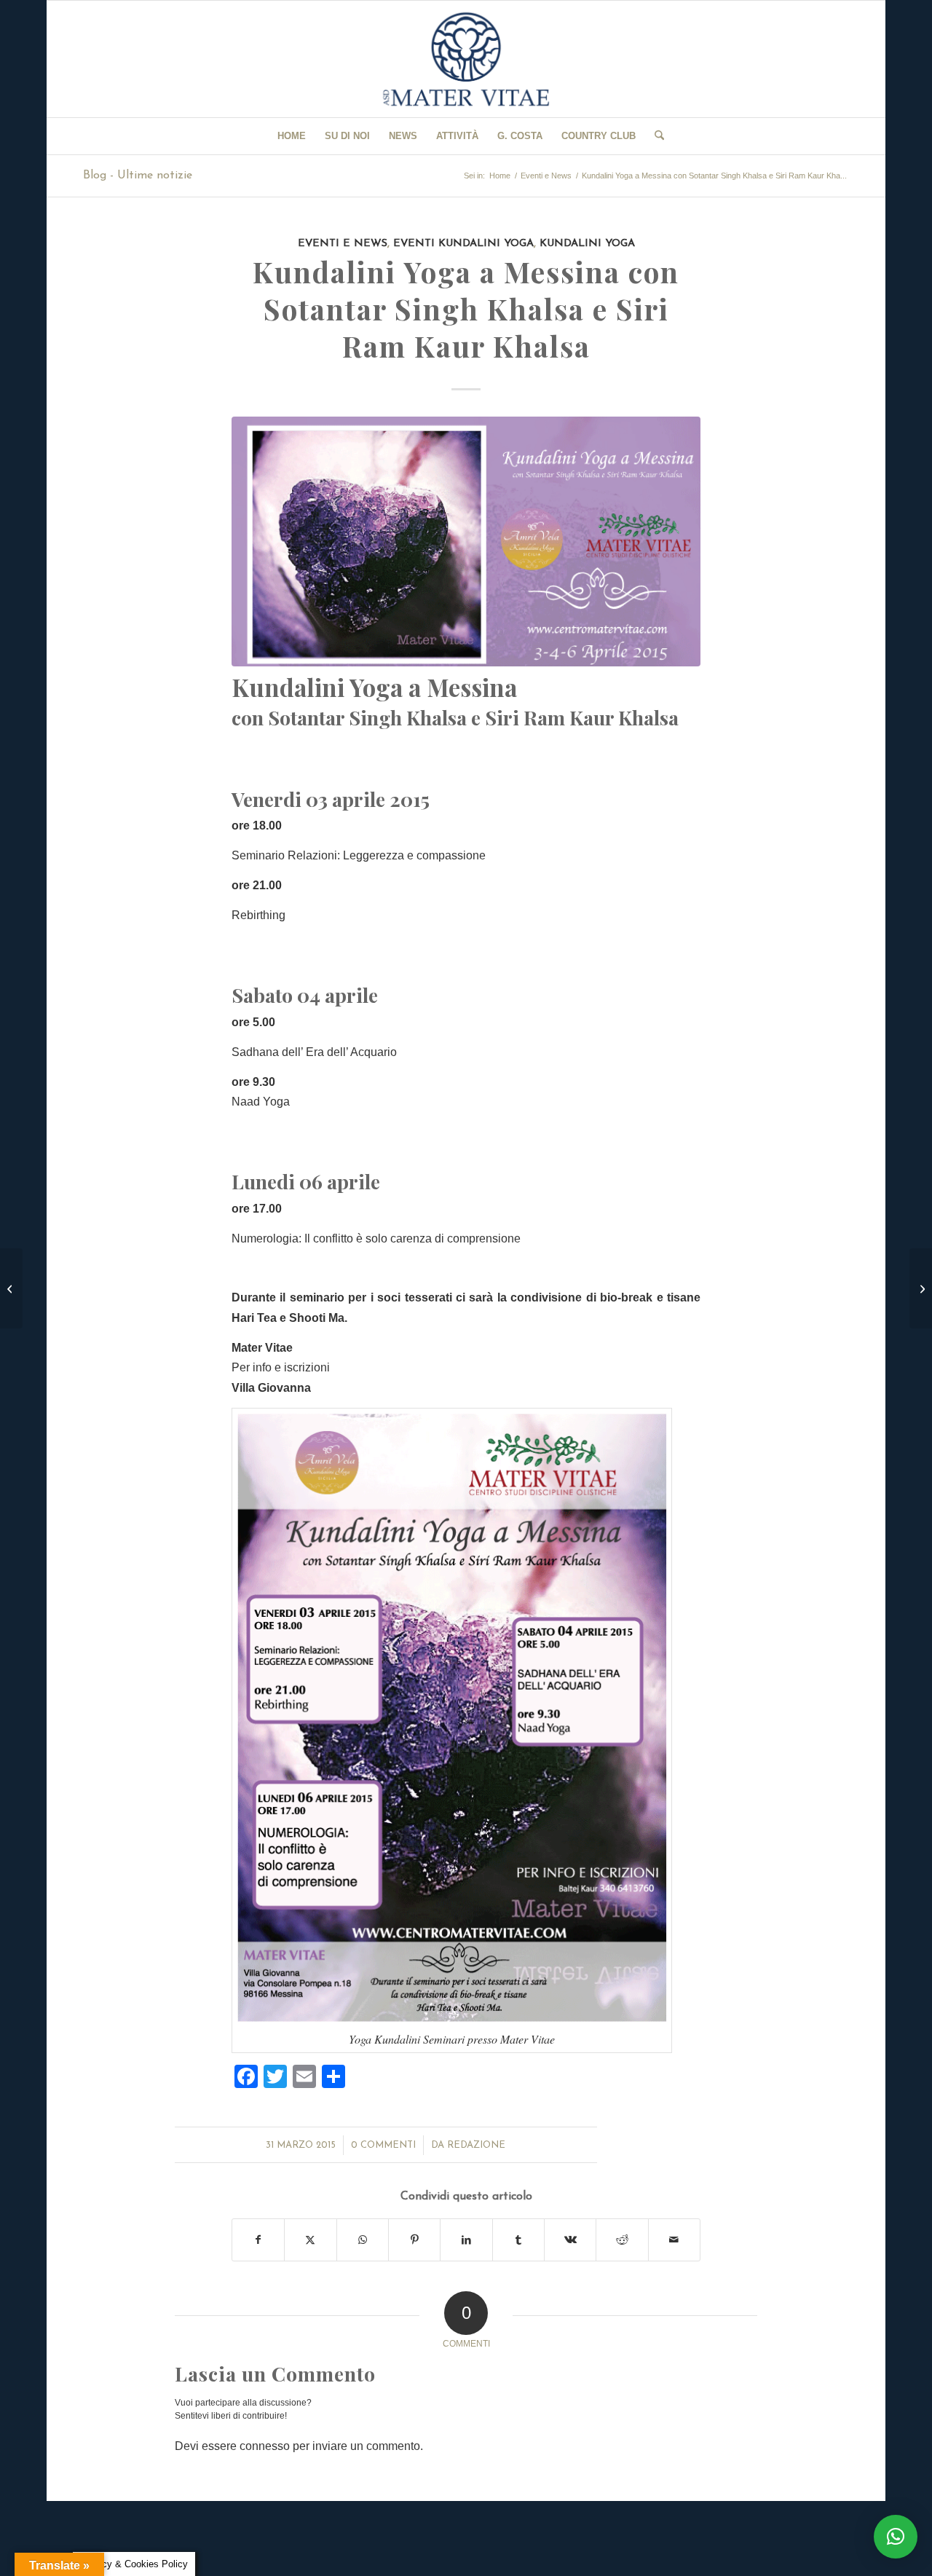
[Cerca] (655, 136)
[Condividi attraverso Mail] (674, 2240)
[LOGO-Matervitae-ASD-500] (466, 59)
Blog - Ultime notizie (138, 176)
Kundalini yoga (587, 244)
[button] (896, 2537)
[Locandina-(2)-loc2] (466, 541)
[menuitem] (292, 136)
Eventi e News (343, 244)
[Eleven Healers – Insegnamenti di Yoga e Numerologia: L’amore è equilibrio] (11, 1288)
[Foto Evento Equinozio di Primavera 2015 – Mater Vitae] (921, 1288)
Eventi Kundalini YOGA (463, 244)
